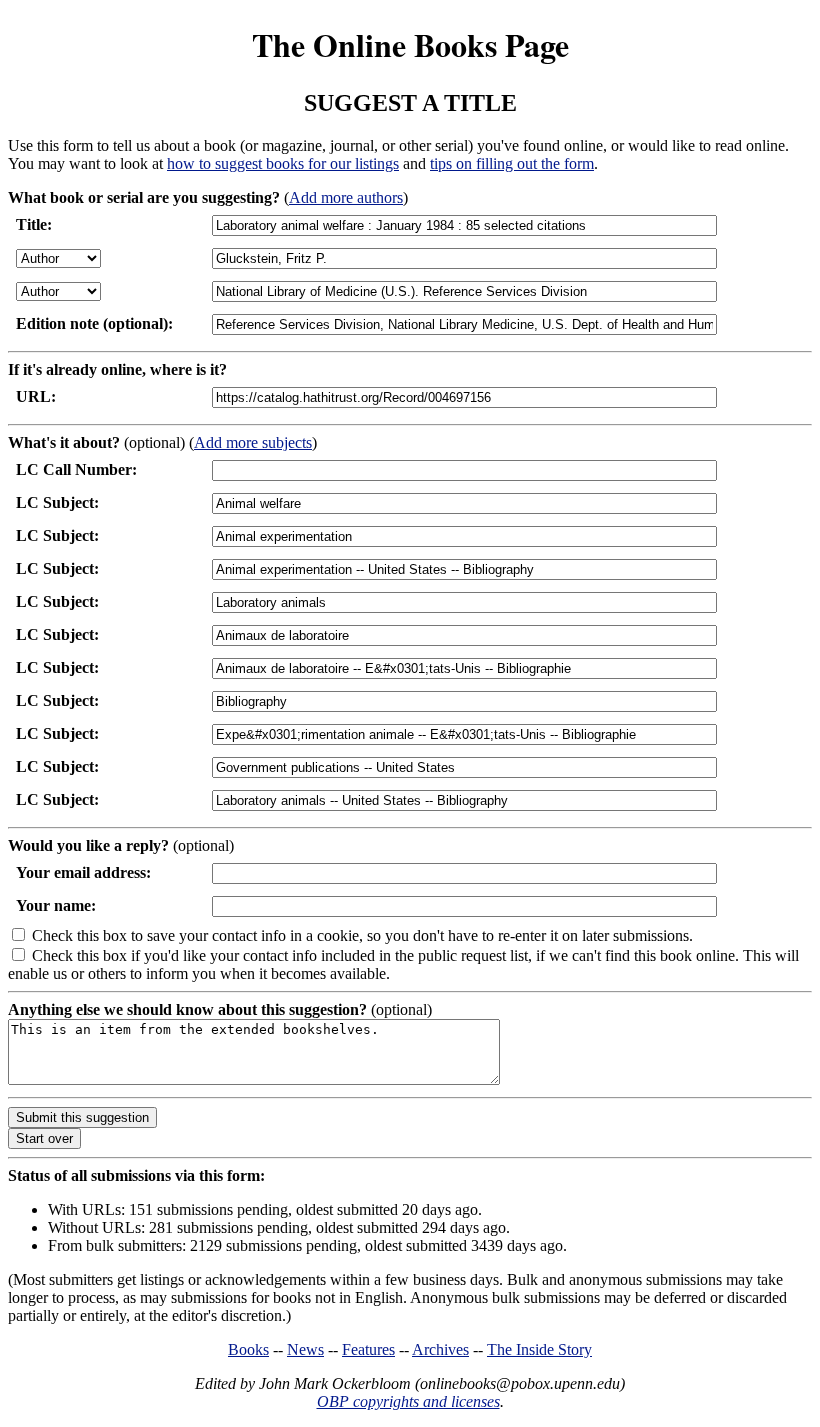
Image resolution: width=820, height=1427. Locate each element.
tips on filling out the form (512, 163)
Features (368, 1349)
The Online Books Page (410, 44)
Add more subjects (253, 442)
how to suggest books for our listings (283, 163)
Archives (440, 1349)
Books (248, 1349)
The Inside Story (539, 1349)
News (305, 1349)
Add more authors (346, 197)
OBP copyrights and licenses (408, 1401)
